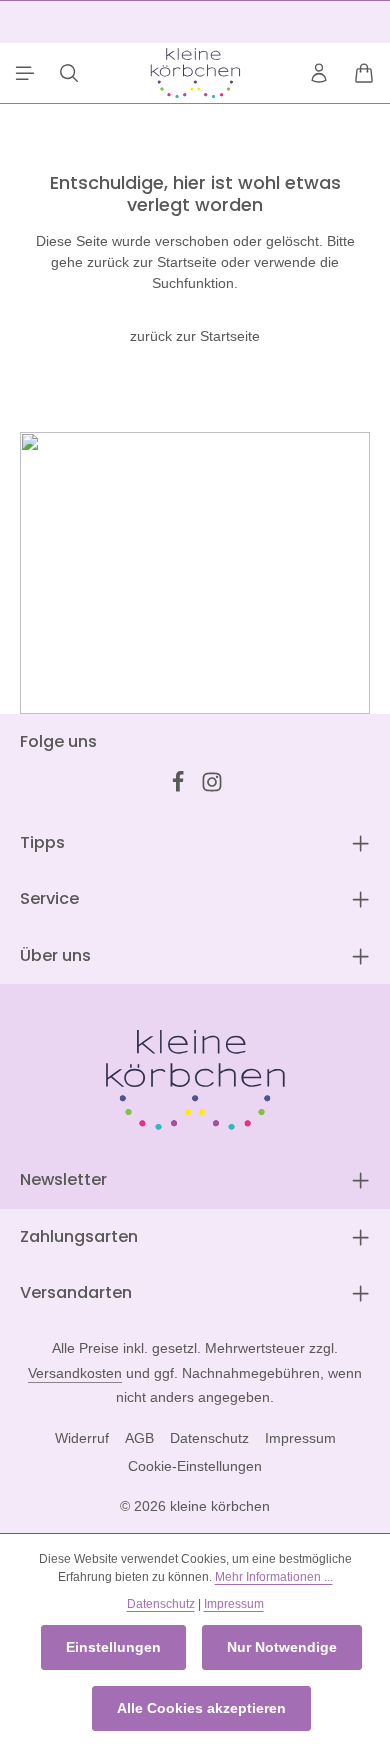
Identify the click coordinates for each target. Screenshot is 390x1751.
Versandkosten (75, 1373)
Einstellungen (113, 1647)
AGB (139, 1438)
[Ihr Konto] (319, 73)
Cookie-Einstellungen (195, 1466)
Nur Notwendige (282, 1647)
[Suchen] (69, 73)
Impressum (300, 1438)
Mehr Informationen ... (274, 1577)
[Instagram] (212, 788)
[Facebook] (180, 788)
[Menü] (25, 73)
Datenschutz (209, 1438)
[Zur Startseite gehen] (195, 73)
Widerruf (82, 1438)
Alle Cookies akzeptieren (201, 1708)
